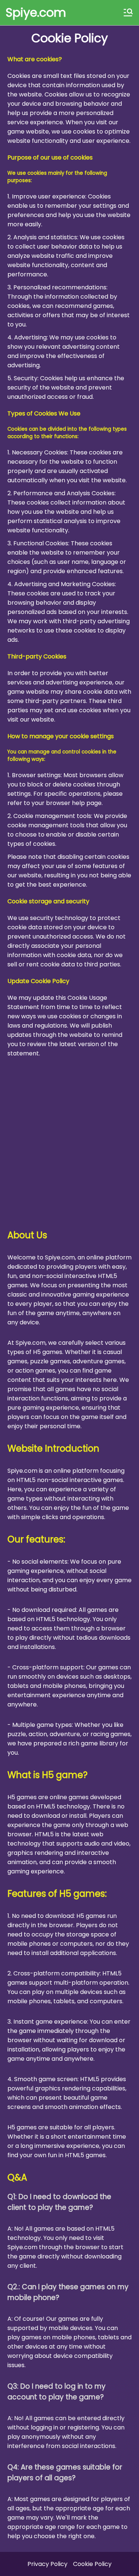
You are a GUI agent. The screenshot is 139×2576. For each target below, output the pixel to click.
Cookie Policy (92, 2564)
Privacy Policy (47, 2564)
